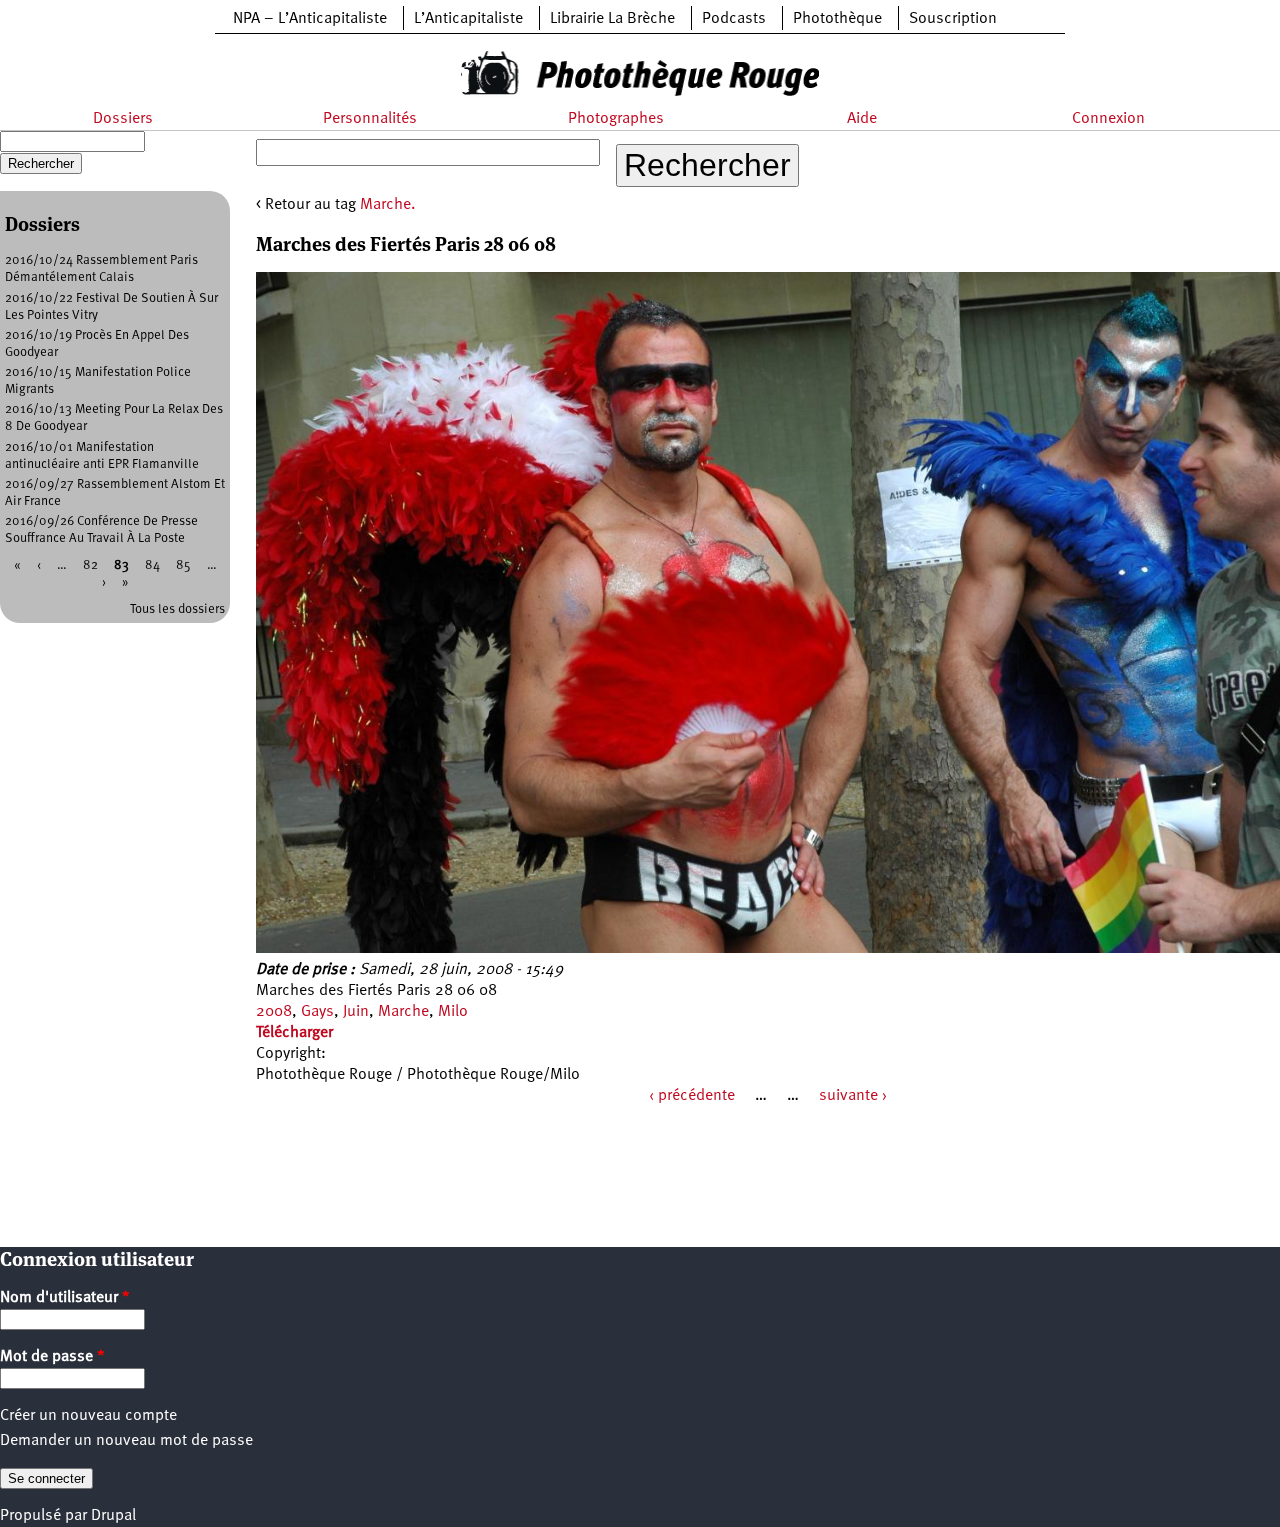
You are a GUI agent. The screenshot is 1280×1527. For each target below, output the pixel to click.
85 (183, 565)
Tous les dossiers (177, 609)
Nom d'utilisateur (65, 1298)
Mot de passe (52, 1357)
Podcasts (734, 19)
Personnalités (370, 119)
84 (152, 565)
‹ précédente (692, 1096)
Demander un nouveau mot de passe (126, 1441)
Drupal (113, 1516)
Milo (453, 1012)
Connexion (1108, 119)
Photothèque (837, 19)
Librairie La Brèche (612, 19)
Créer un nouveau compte (88, 1416)
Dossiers (123, 119)
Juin (356, 1012)
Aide (862, 119)
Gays (317, 1012)
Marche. (388, 205)
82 (90, 565)
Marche (403, 1012)
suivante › (853, 1096)
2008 (274, 1012)
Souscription (953, 19)
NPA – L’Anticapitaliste (310, 19)
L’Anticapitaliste (468, 19)
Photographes (616, 119)
